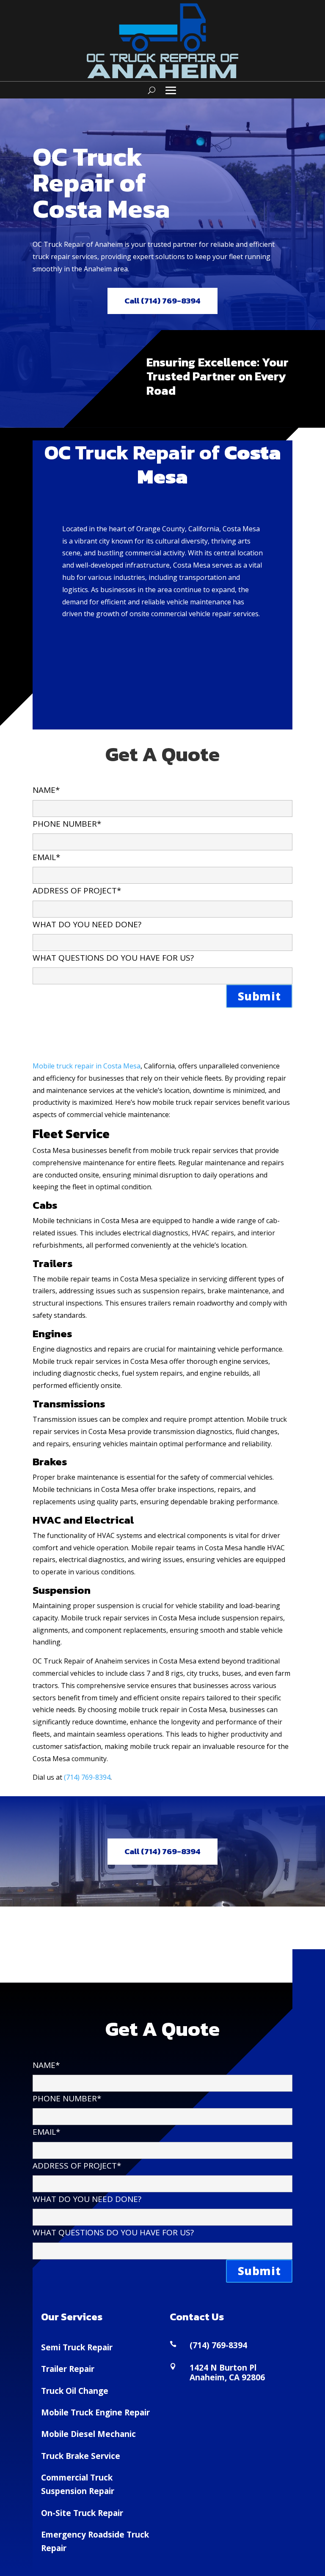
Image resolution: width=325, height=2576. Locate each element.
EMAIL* (46, 857)
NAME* (46, 790)
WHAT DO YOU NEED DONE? (87, 924)
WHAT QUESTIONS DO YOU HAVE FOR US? (113, 958)
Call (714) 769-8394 (162, 301)
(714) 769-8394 (87, 1777)
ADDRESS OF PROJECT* (77, 891)
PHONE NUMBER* (67, 824)
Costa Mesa (122, 1066)
